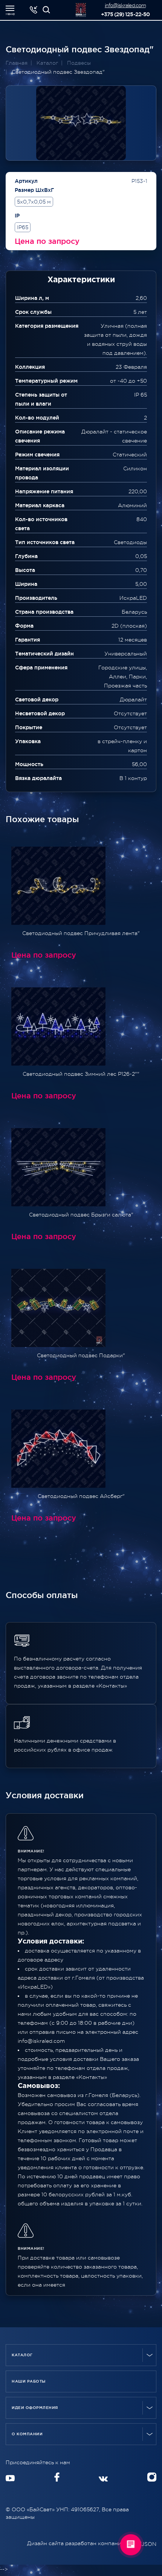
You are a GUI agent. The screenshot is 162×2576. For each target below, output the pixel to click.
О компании (27, 2434)
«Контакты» (92, 2077)
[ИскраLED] (46, 10)
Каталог (22, 2355)
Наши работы (29, 2381)
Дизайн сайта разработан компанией (78, 2543)
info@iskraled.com (125, 5)
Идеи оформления (35, 2408)
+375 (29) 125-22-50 (125, 14)
